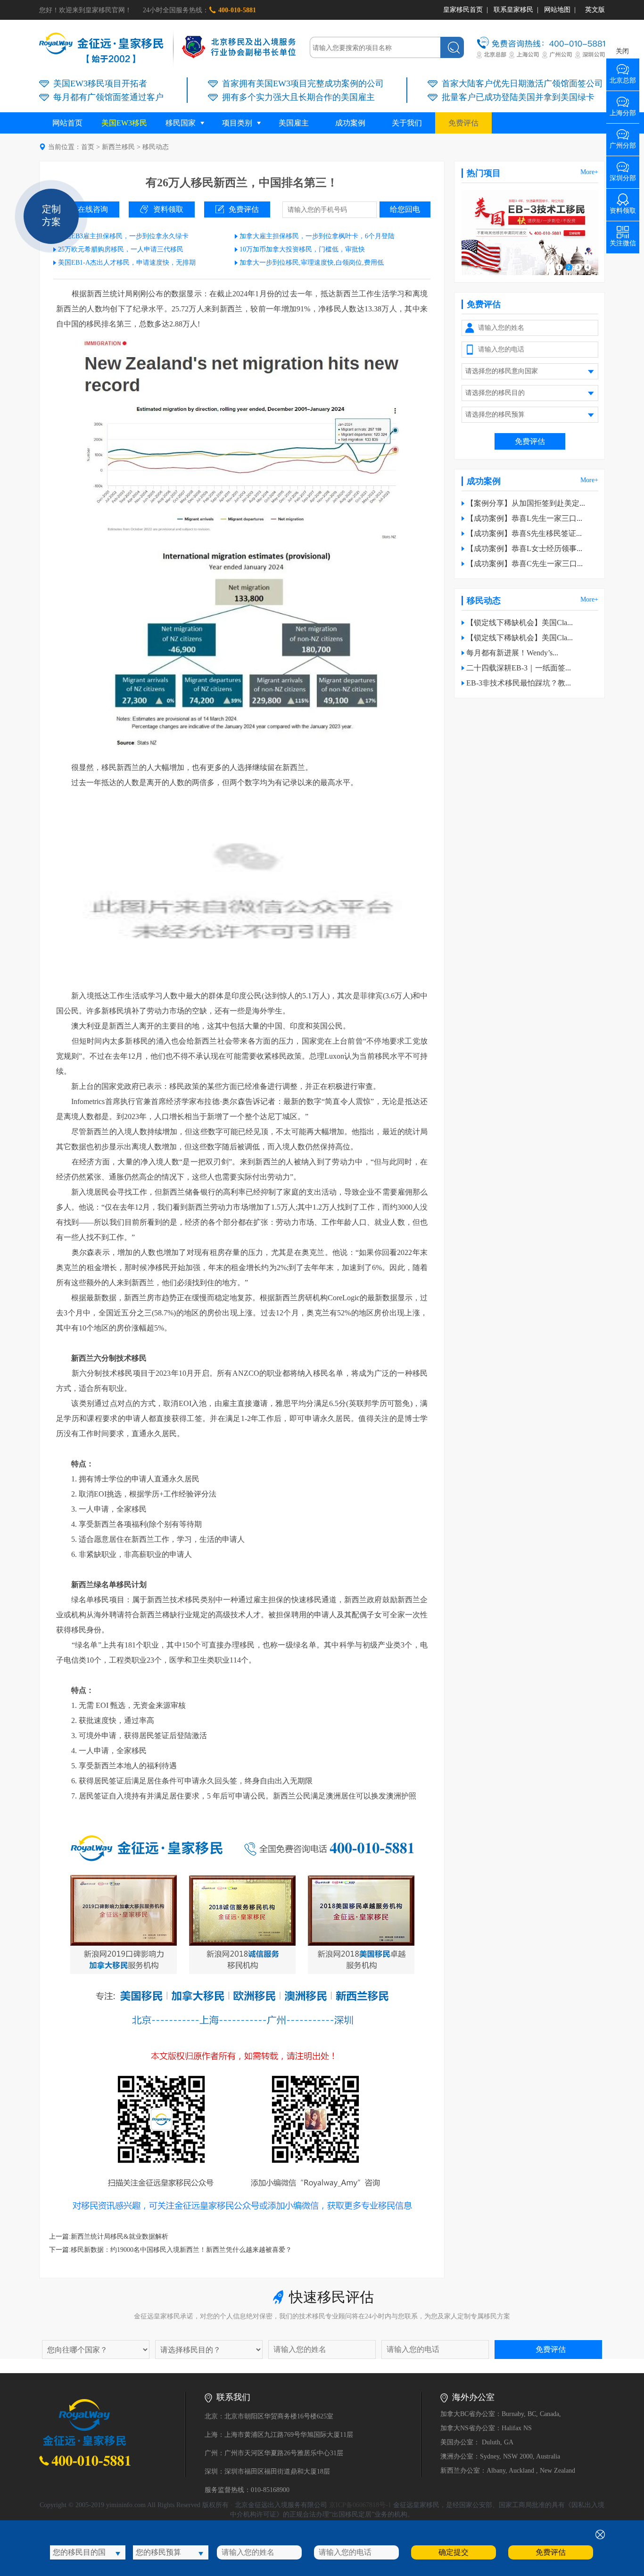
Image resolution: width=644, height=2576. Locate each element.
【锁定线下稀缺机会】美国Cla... (520, 623)
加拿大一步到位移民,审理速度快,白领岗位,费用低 (312, 263)
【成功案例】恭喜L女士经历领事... (524, 548)
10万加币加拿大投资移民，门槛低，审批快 (302, 249)
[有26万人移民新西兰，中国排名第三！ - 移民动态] (101, 61)
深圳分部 (623, 175)
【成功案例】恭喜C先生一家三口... (524, 564)
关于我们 (407, 123)
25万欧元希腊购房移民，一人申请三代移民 (121, 249)
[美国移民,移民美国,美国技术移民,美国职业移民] (530, 273)
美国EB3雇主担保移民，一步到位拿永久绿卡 (123, 236)
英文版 (595, 10)
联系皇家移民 (513, 10)
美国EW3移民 (124, 123)
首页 (88, 147)
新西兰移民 (118, 147)
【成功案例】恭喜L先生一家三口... (524, 518)
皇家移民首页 (463, 10)
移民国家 (181, 123)
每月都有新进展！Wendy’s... (512, 653)
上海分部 (623, 110)
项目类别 (237, 123)
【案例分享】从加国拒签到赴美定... (526, 503)
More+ (589, 172)
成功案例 (350, 123)
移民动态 (156, 147)
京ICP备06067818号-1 (360, 2505)
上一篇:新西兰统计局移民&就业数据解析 (109, 2237)
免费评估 (463, 123)
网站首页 (67, 123)
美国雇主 (294, 123)
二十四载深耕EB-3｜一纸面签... (519, 668)
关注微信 (623, 240)
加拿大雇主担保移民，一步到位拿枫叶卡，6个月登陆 (317, 236)
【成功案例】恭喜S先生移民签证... (524, 533)
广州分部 (623, 142)
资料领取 (168, 209)
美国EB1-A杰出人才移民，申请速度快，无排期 (127, 263)
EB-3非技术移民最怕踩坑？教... (519, 683)
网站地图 (557, 10)
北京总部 (623, 77)
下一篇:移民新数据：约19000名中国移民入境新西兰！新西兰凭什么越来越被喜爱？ (170, 2250)
